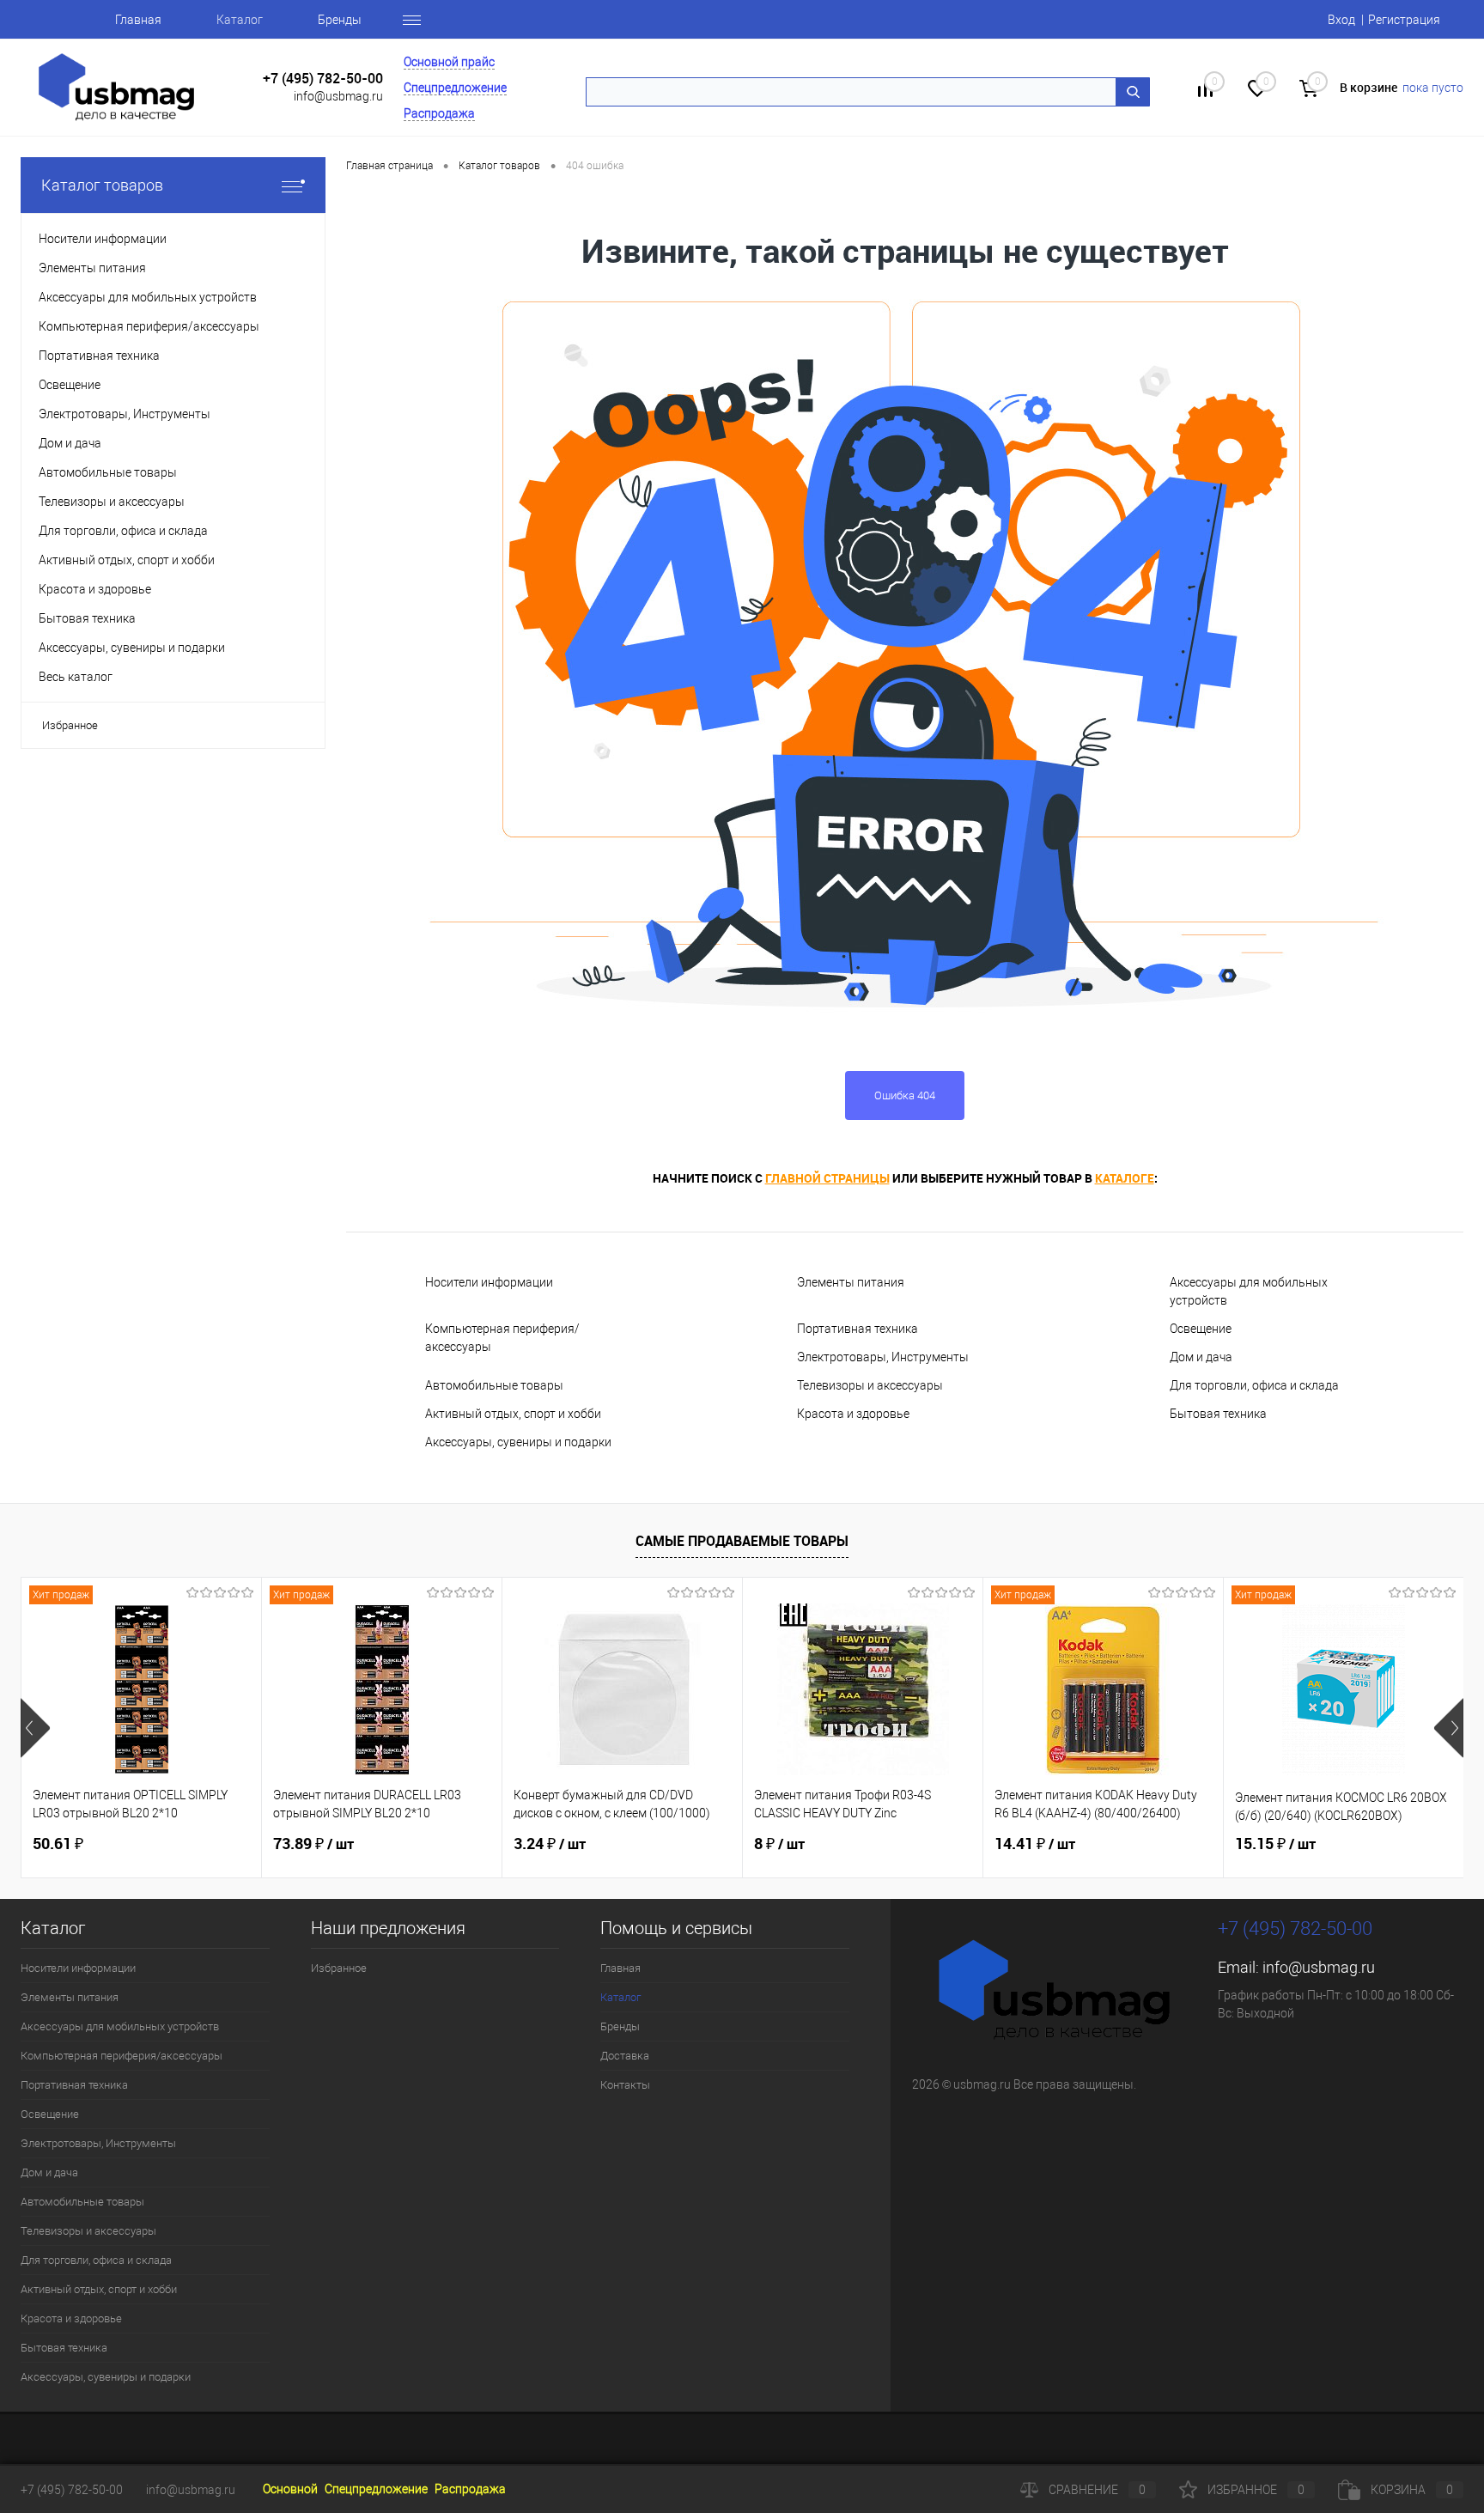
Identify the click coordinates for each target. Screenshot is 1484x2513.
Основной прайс (449, 62)
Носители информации (489, 1282)
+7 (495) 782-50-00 (323, 79)
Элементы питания (851, 1282)
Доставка (625, 2056)
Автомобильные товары (494, 1385)
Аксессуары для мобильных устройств (1249, 1291)
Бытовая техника (1218, 1414)
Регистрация (1404, 20)
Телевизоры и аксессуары (870, 1385)
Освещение (1201, 1329)
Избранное (70, 725)
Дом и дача (1201, 1357)
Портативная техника (858, 1329)
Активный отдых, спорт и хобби (513, 1414)
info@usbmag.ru (338, 96)
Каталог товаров (102, 185)
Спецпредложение (455, 88)
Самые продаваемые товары (742, 1541)
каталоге (1125, 1178)
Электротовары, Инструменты (883, 1357)
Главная (138, 20)
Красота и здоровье (853, 1414)
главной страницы (827, 1178)
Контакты (625, 2085)
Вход (1341, 20)
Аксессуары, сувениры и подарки (518, 1442)
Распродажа (439, 113)
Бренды (340, 20)
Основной (290, 2489)
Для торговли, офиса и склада (1254, 1385)
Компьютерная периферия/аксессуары (502, 1338)
